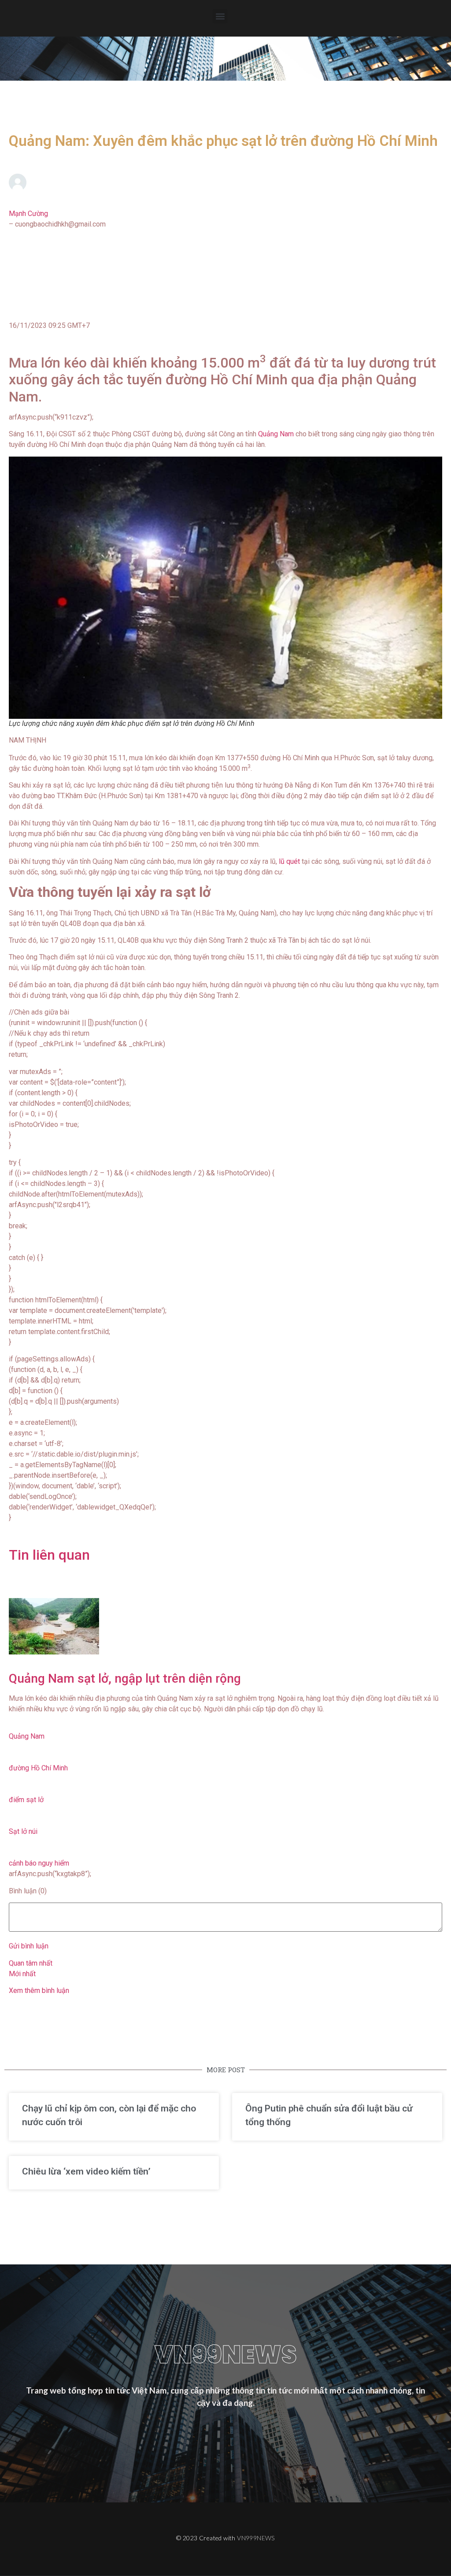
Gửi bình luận (29, 1946)
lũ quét (290, 861)
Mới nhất (22, 1974)
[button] (220, 16)
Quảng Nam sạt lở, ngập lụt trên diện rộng (125, 1678)
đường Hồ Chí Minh (38, 1768)
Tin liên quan (49, 1555)
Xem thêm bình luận (39, 1991)
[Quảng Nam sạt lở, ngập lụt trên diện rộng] (225, 1626)
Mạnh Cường (28, 214)
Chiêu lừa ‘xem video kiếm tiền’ (86, 2171)
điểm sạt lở (26, 1800)
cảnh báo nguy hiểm (39, 1863)
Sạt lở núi (23, 1831)
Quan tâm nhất (31, 1963)
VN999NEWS (256, 2538)
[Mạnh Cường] (225, 182)
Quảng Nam (277, 434)
